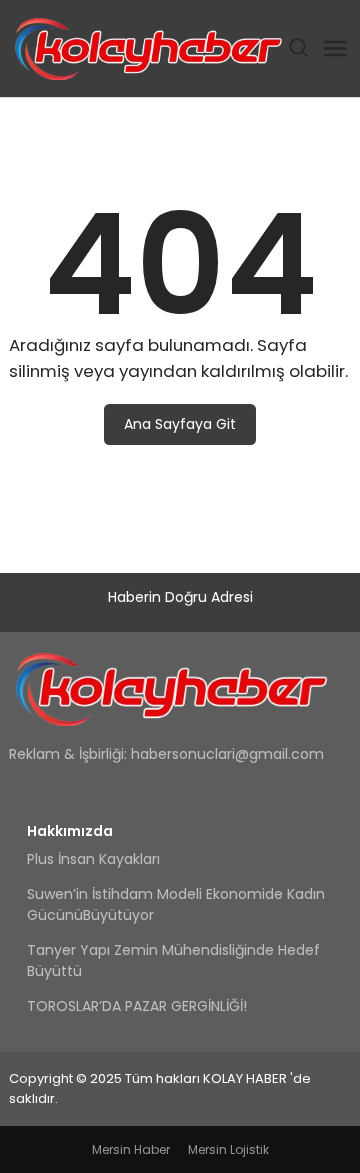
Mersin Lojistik (228, 1149)
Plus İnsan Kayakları (93, 859)
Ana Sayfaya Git (180, 424)
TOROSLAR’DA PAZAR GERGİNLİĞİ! (137, 1006)
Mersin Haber (131, 1149)
